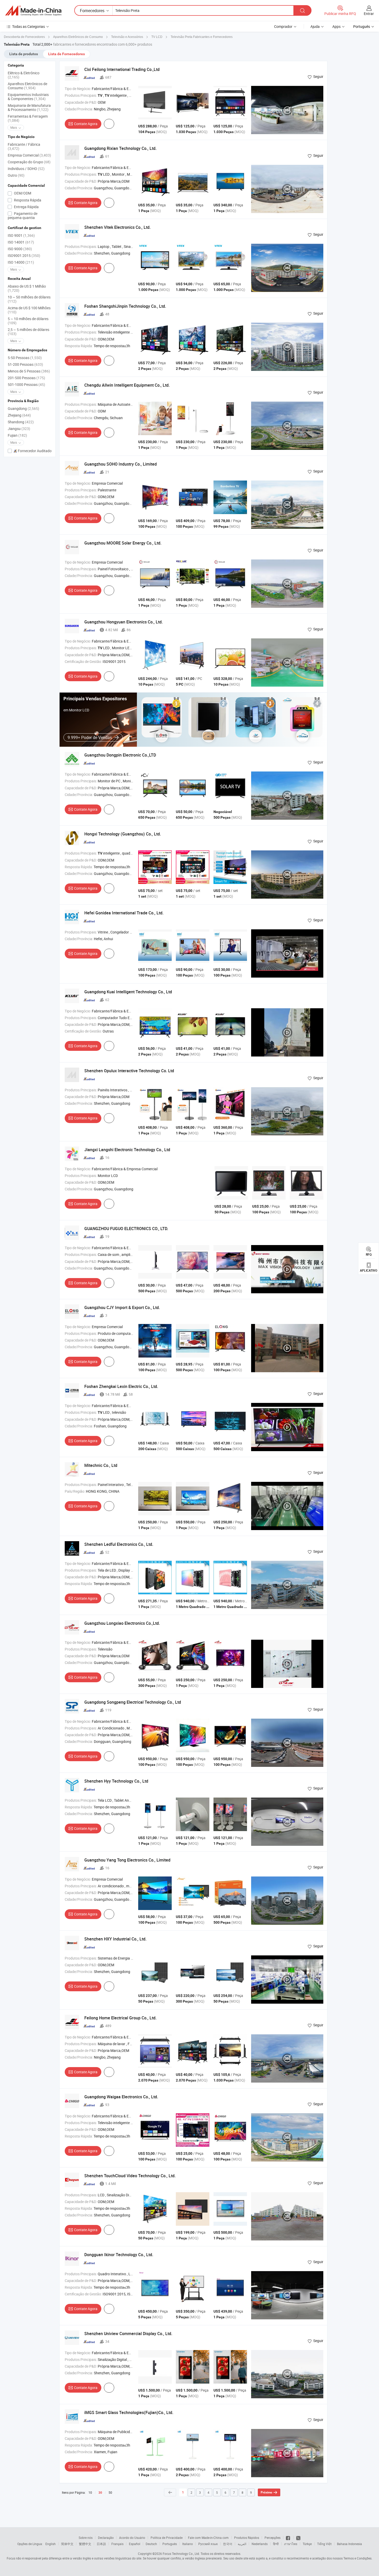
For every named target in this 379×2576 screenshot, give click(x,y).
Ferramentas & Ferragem (28, 118)
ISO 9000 (20, 249)
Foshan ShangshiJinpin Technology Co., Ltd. (125, 306)
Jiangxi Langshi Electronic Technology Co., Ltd (127, 1150)
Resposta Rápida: (79, 346)
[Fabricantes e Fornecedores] (33, 11)
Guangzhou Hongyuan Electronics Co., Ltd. (123, 622)
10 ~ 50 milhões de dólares (29, 299)
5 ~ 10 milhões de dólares (28, 321)
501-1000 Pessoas (26, 384)
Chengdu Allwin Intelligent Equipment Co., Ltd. (127, 385)
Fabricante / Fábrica (24, 146)
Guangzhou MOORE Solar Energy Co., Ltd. (123, 543)
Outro (16, 175)
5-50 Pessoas (25, 358)
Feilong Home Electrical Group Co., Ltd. (120, 2018)
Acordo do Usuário (132, 2538)
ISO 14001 (21, 242)
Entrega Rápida (26, 207)
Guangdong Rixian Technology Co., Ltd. (120, 148)
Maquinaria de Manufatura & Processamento (29, 107)
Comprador (283, 26)
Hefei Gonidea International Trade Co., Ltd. (124, 913)
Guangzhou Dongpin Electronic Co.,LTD (120, 755)
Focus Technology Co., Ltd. (181, 2554)
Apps (336, 26)
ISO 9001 (21, 235)
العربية (242, 2544)
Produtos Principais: (81, 95)
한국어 (228, 2544)
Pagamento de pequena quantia (23, 216)
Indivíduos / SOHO (26, 169)
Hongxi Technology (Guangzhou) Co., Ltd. (123, 834)
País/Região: (75, 1491)
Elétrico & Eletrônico (24, 75)
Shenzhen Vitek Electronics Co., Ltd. (117, 227)
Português (170, 2544)
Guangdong (23, 408)
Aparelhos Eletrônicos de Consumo (27, 86)
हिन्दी (276, 2544)
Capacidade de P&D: (81, 102)
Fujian (17, 435)
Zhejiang (19, 415)
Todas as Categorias (28, 26)
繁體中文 (85, 2544)
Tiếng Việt (324, 2544)
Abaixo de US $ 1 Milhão (27, 288)
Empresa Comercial (29, 155)
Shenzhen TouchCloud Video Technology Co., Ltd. (130, 2176)
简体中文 (67, 2544)
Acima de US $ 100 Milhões (29, 310)
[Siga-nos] (298, 2538)
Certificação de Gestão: (83, 661)
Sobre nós (86, 2538)
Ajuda (315, 26)
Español (135, 2544)
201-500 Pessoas (26, 378)
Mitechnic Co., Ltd (101, 1465)
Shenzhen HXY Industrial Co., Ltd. (115, 1939)
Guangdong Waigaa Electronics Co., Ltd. (121, 2097)
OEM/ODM (22, 193)
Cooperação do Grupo (29, 162)
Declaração (106, 2538)
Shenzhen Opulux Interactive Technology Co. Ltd (129, 1071)
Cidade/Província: (79, 109)
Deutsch (151, 2544)
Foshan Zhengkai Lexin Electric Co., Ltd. (121, 1386)
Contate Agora (86, 124)
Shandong (21, 422)
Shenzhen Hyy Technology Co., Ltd (116, 1781)
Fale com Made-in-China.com (208, 2538)
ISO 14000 (21, 262)
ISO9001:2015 (24, 255)
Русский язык (208, 2544)
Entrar (369, 14)
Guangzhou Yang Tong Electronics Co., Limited (127, 1860)
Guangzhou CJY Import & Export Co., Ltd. (122, 1307)
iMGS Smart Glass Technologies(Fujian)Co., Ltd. (129, 2412)
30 (100, 2493)
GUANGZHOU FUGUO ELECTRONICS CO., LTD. (126, 1229)
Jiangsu (19, 429)
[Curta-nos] (288, 2538)
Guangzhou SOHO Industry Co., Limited (121, 464)
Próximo (266, 2492)
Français (117, 2544)
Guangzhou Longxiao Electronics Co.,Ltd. (122, 1623)
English (51, 2544)
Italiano (188, 2544)
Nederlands (260, 2544)
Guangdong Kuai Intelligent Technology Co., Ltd (128, 992)
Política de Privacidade (167, 2538)
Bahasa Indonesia (349, 2544)
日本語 (101, 2544)
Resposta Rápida (27, 200)
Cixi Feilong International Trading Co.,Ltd (122, 69)
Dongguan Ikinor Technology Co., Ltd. (119, 2255)
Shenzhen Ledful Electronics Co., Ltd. (119, 1544)
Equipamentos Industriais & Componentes (28, 97)
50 (110, 2492)
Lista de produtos (24, 54)
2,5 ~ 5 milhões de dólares (28, 332)
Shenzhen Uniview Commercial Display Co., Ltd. (128, 2334)
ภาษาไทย (291, 2544)
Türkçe (307, 2544)
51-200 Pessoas (25, 364)
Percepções (273, 2538)
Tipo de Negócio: (78, 89)
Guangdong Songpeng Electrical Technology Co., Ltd (133, 1702)
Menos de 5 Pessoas (29, 371)
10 (90, 2492)
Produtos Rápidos (247, 2538)
